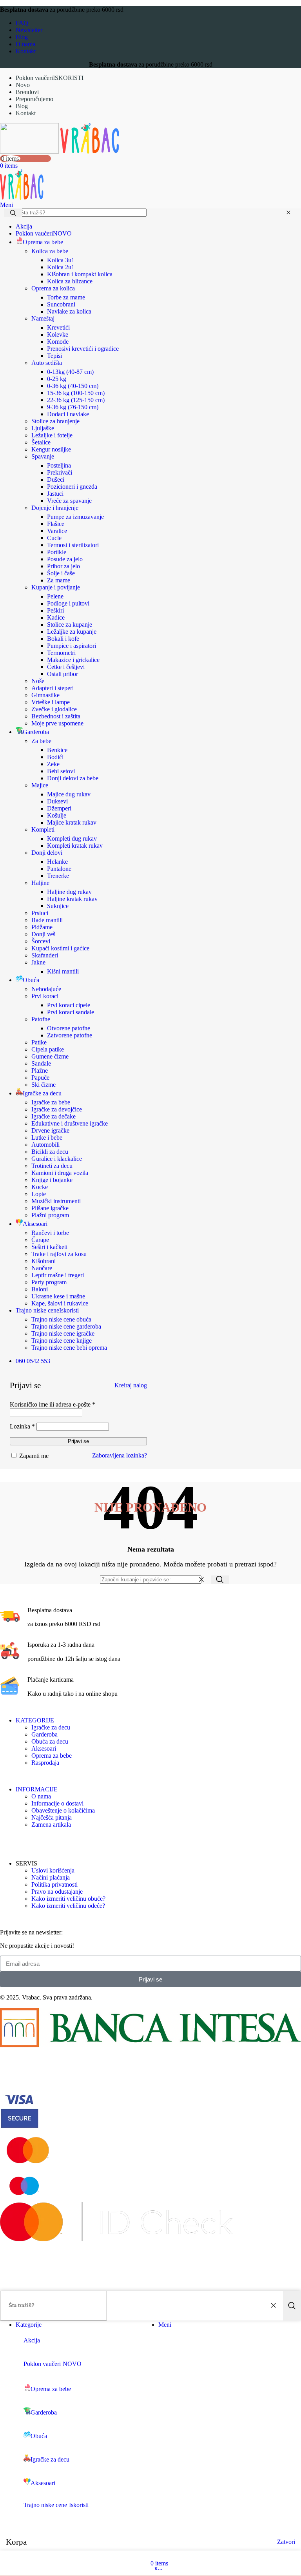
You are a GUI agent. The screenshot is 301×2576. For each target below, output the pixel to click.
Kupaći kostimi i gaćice (60, 948)
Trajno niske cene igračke (63, 1333)
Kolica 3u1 (61, 260)
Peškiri (55, 610)
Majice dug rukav (69, 794)
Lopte (39, 1194)
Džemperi (59, 808)
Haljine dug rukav (69, 892)
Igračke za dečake (53, 1116)
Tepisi (54, 356)
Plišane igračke (50, 1208)
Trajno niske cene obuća (61, 1319)
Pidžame (42, 927)
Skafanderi (45, 955)
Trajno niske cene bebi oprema (69, 1348)
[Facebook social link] (5, 1841)
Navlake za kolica (69, 311)
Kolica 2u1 (61, 267)
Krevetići (58, 327)
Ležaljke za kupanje (72, 632)
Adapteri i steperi (53, 688)
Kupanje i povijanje (56, 587)
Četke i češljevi (66, 667)
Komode (58, 342)
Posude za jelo (65, 559)
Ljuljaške (43, 428)
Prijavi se (78, 1441)
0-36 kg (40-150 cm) (73, 386)
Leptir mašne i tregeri (58, 1275)
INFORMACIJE (37, 1789)
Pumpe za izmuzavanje (75, 517)
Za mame (59, 580)
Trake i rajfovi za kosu (59, 1254)
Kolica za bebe (50, 251)
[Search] (220, 1580)
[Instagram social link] (15, 1841)
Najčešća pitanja (52, 1817)
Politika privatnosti (54, 1884)
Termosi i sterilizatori (73, 545)
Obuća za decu (50, 1741)
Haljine (40, 883)
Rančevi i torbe (50, 1233)
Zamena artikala (51, 1825)
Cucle (54, 538)
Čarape (40, 1240)
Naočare (42, 1268)
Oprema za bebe (52, 1756)
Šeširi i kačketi (49, 1247)
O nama (41, 1796)
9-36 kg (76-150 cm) (73, 407)
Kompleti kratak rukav (75, 846)
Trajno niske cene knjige (62, 1341)
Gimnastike (45, 695)
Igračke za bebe (51, 1102)
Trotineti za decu (52, 1166)
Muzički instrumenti (56, 1201)
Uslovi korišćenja (53, 1870)
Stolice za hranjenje (55, 421)
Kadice (56, 617)
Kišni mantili (63, 971)
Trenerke (58, 876)
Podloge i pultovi (68, 603)
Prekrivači (60, 472)
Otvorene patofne (69, 1028)
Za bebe (41, 741)
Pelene (55, 596)
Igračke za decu (51, 1727)
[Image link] (150, 2045)
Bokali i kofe (63, 639)
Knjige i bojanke (52, 1180)
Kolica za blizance (70, 281)
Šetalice (41, 442)
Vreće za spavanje (69, 501)
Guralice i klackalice (57, 1159)
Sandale (41, 1063)
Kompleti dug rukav (72, 838)
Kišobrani (44, 1261)
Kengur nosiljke (51, 449)
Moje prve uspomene (57, 723)
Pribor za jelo (63, 566)
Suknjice (58, 906)
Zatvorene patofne (70, 1035)
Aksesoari (44, 1748)
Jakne (38, 962)
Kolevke (58, 334)
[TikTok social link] (38, 1841)
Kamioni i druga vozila (60, 1173)
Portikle (57, 552)
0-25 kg (57, 379)
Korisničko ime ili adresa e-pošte (53, 1404)
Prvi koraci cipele (69, 1005)
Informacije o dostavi (57, 1803)
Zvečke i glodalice (54, 709)
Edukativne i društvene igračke (70, 1123)
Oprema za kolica (53, 288)
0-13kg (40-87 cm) (70, 372)
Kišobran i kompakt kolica (80, 274)
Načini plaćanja (51, 1877)
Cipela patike (48, 1049)
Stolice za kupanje (70, 625)
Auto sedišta (47, 363)
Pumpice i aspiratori (72, 646)
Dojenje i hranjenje (55, 508)
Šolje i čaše (61, 573)
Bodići (55, 757)
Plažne (40, 1070)
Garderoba (44, 1734)
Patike (39, 1042)
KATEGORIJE (35, 1720)
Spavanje (43, 456)
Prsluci (40, 913)
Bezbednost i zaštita (56, 716)
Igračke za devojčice (57, 1109)
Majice (40, 785)
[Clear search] (288, 213)
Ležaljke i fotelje (52, 435)
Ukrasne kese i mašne (58, 1296)
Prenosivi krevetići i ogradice (83, 349)
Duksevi (57, 801)
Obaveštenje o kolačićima (63, 1810)
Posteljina (59, 465)
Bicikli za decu (50, 1152)
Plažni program (50, 1215)
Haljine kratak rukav (72, 899)
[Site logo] (30, 151)
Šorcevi (41, 941)
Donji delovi (47, 853)
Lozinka (22, 1426)
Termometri (61, 653)
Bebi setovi (61, 771)
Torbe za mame (66, 297)
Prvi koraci (45, 996)
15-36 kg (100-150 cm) (76, 393)
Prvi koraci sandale (71, 1012)
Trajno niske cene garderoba (66, 1326)
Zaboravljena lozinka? (120, 1455)
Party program (49, 1282)
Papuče (40, 1078)
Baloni (40, 1289)
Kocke (40, 1187)
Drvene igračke (50, 1130)
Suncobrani (61, 304)
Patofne (41, 1019)
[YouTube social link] (26, 1841)
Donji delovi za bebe (73, 778)
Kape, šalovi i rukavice (60, 1303)
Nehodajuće (46, 989)
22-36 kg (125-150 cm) (76, 400)
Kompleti (43, 829)
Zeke (53, 764)
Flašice (56, 524)
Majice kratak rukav (72, 822)
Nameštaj (43, 318)
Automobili (45, 1145)
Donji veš (43, 934)
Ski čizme (44, 1085)
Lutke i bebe (47, 1138)
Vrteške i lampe (51, 702)
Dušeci (56, 479)
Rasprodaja (45, 1763)
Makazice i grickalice (73, 660)
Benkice (57, 750)
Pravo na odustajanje (57, 1892)
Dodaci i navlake (68, 414)
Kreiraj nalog (131, 1385)
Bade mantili (47, 920)
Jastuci (55, 494)
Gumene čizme (50, 1056)
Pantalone (59, 869)
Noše (38, 681)
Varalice (57, 531)
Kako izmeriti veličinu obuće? (68, 1899)
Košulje (57, 815)
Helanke (57, 862)
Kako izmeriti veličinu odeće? (68, 1906)
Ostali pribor (63, 674)
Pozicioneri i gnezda (72, 487)
